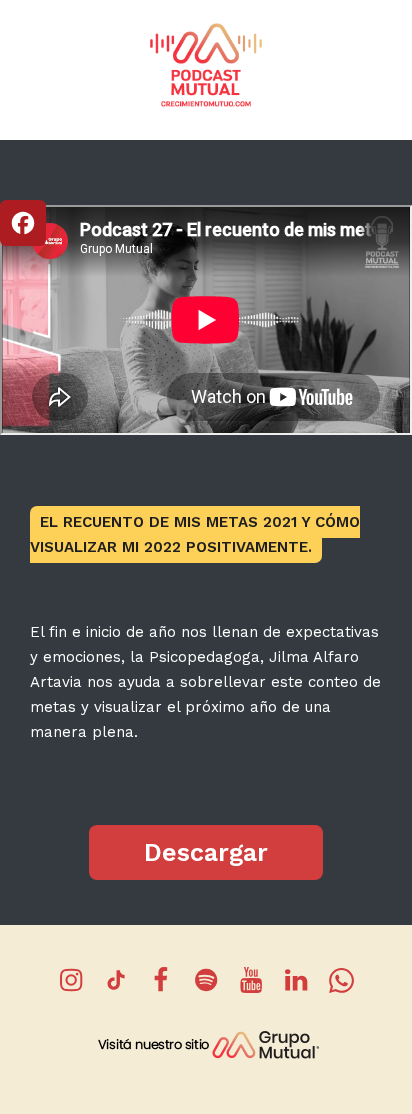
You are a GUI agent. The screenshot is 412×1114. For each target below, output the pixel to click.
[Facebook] (23, 223)
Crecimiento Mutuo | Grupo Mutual (206, 64)
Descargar (206, 852)
